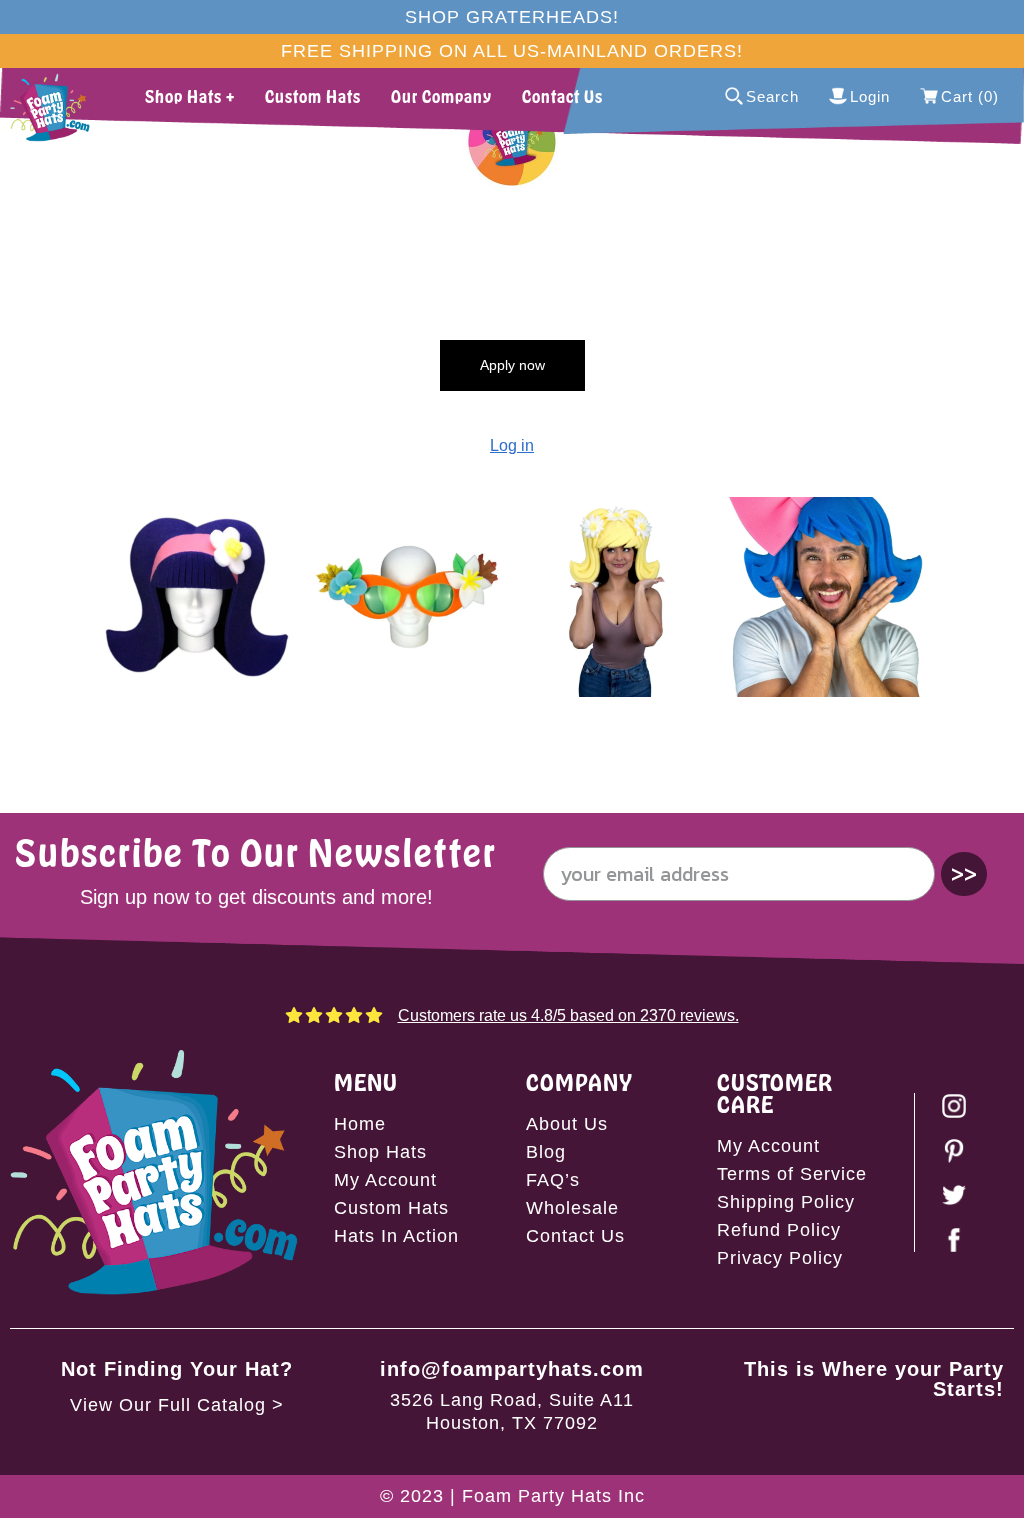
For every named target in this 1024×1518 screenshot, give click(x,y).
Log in (512, 445)
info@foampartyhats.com (512, 1369)
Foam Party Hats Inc (553, 1496)
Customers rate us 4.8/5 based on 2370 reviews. (568, 1015)
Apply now (512, 365)
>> (964, 873)
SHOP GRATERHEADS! (512, 17)
